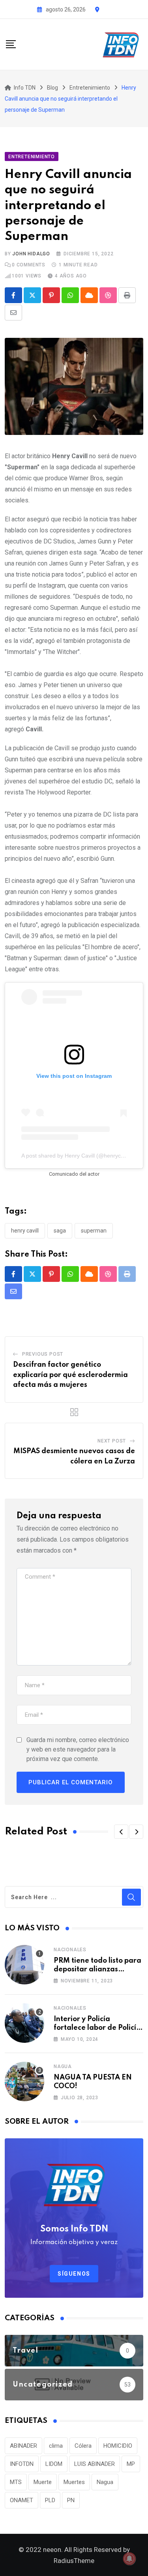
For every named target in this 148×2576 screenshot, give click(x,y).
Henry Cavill (25, 1231)
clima (56, 2446)
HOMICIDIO (118, 2446)
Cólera (83, 2446)
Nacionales (70, 1950)
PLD (50, 2500)
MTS (16, 2482)
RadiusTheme (74, 2561)
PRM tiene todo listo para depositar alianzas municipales (97, 1970)
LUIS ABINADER (95, 2464)
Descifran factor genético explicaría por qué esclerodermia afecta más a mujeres (70, 1375)
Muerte (43, 2482)
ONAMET (22, 2500)
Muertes (74, 2482)
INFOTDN (22, 2464)
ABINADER (23, 2446)
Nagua (63, 2066)
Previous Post (43, 1354)
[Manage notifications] (129, 2559)
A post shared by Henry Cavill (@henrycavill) (77, 1156)
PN (71, 2500)
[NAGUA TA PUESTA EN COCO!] (24, 2081)
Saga (60, 1231)
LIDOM (54, 2464)
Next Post (112, 1441)
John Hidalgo (31, 254)
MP (131, 2464)
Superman (94, 1231)
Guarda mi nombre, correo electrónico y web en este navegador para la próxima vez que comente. (78, 1749)
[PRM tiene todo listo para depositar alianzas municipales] (24, 1965)
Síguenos (74, 2274)
